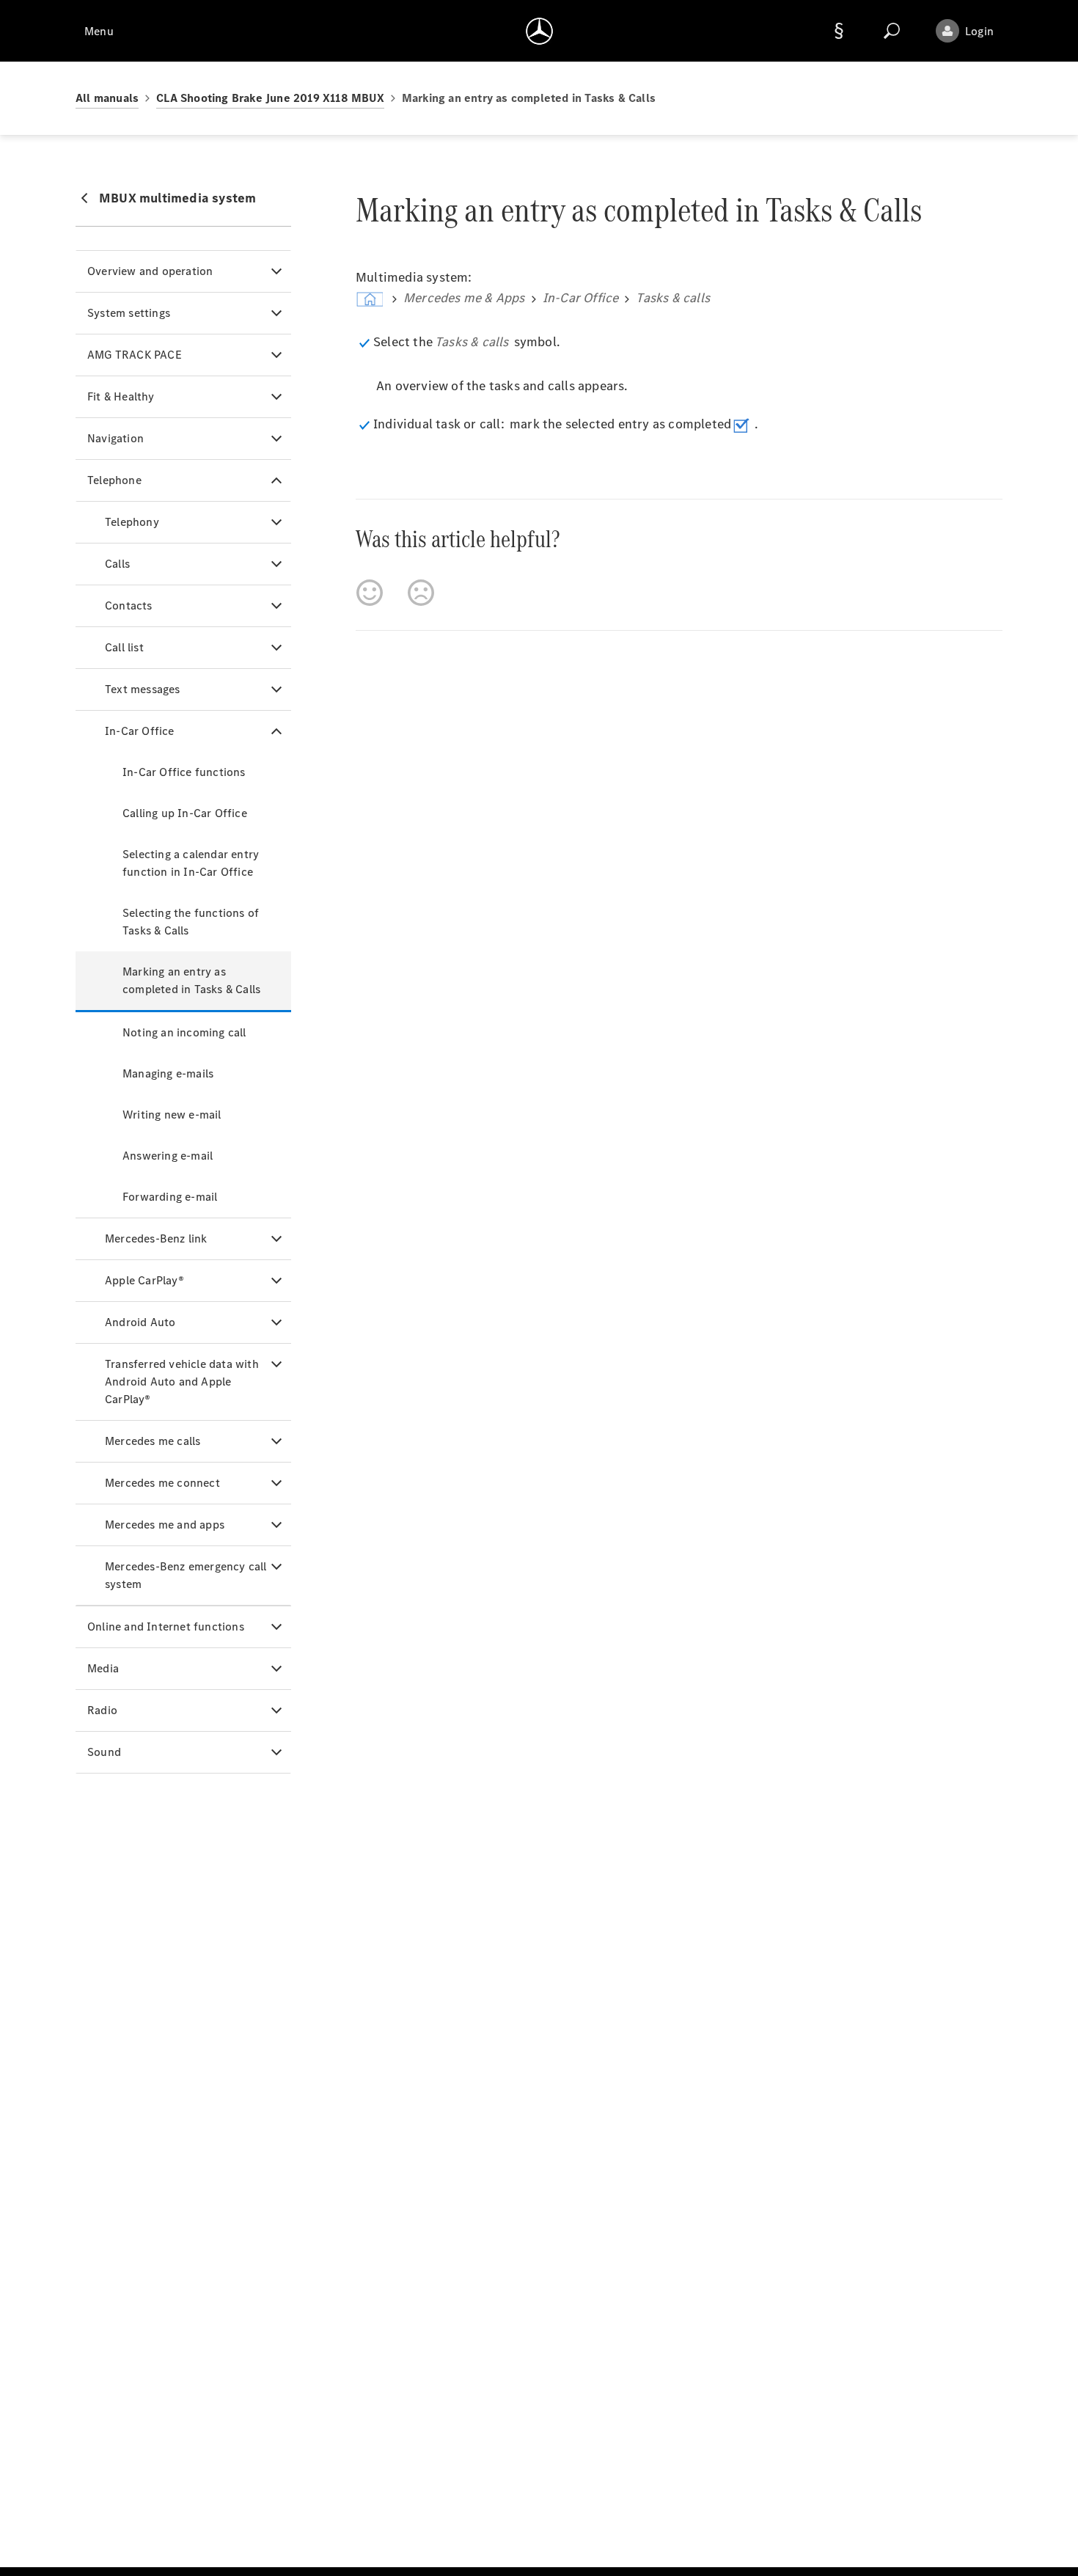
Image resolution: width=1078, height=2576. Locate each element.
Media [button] (103, 1668)
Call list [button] (124, 647)
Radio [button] (102, 1710)
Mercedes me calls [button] (153, 1441)
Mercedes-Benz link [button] (156, 1238)
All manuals (107, 98)
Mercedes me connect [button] (162, 1483)
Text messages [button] (143, 689)
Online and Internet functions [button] (166, 1627)
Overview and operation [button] (150, 271)
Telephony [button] (132, 522)
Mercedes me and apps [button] (165, 1525)
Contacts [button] (129, 605)
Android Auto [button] (140, 1322)
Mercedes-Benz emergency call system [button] (186, 1575)
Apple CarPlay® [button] (144, 1280)
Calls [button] (117, 564)
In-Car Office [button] (140, 731)
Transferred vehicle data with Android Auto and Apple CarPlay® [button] (182, 1382)
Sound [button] (104, 1752)
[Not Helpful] (421, 593)
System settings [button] (129, 313)
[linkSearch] (892, 31)
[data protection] (839, 31)
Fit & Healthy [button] (121, 396)
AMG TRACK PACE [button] (135, 355)
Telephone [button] (114, 480)
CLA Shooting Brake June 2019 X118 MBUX (270, 98)
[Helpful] (370, 593)
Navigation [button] (115, 438)
